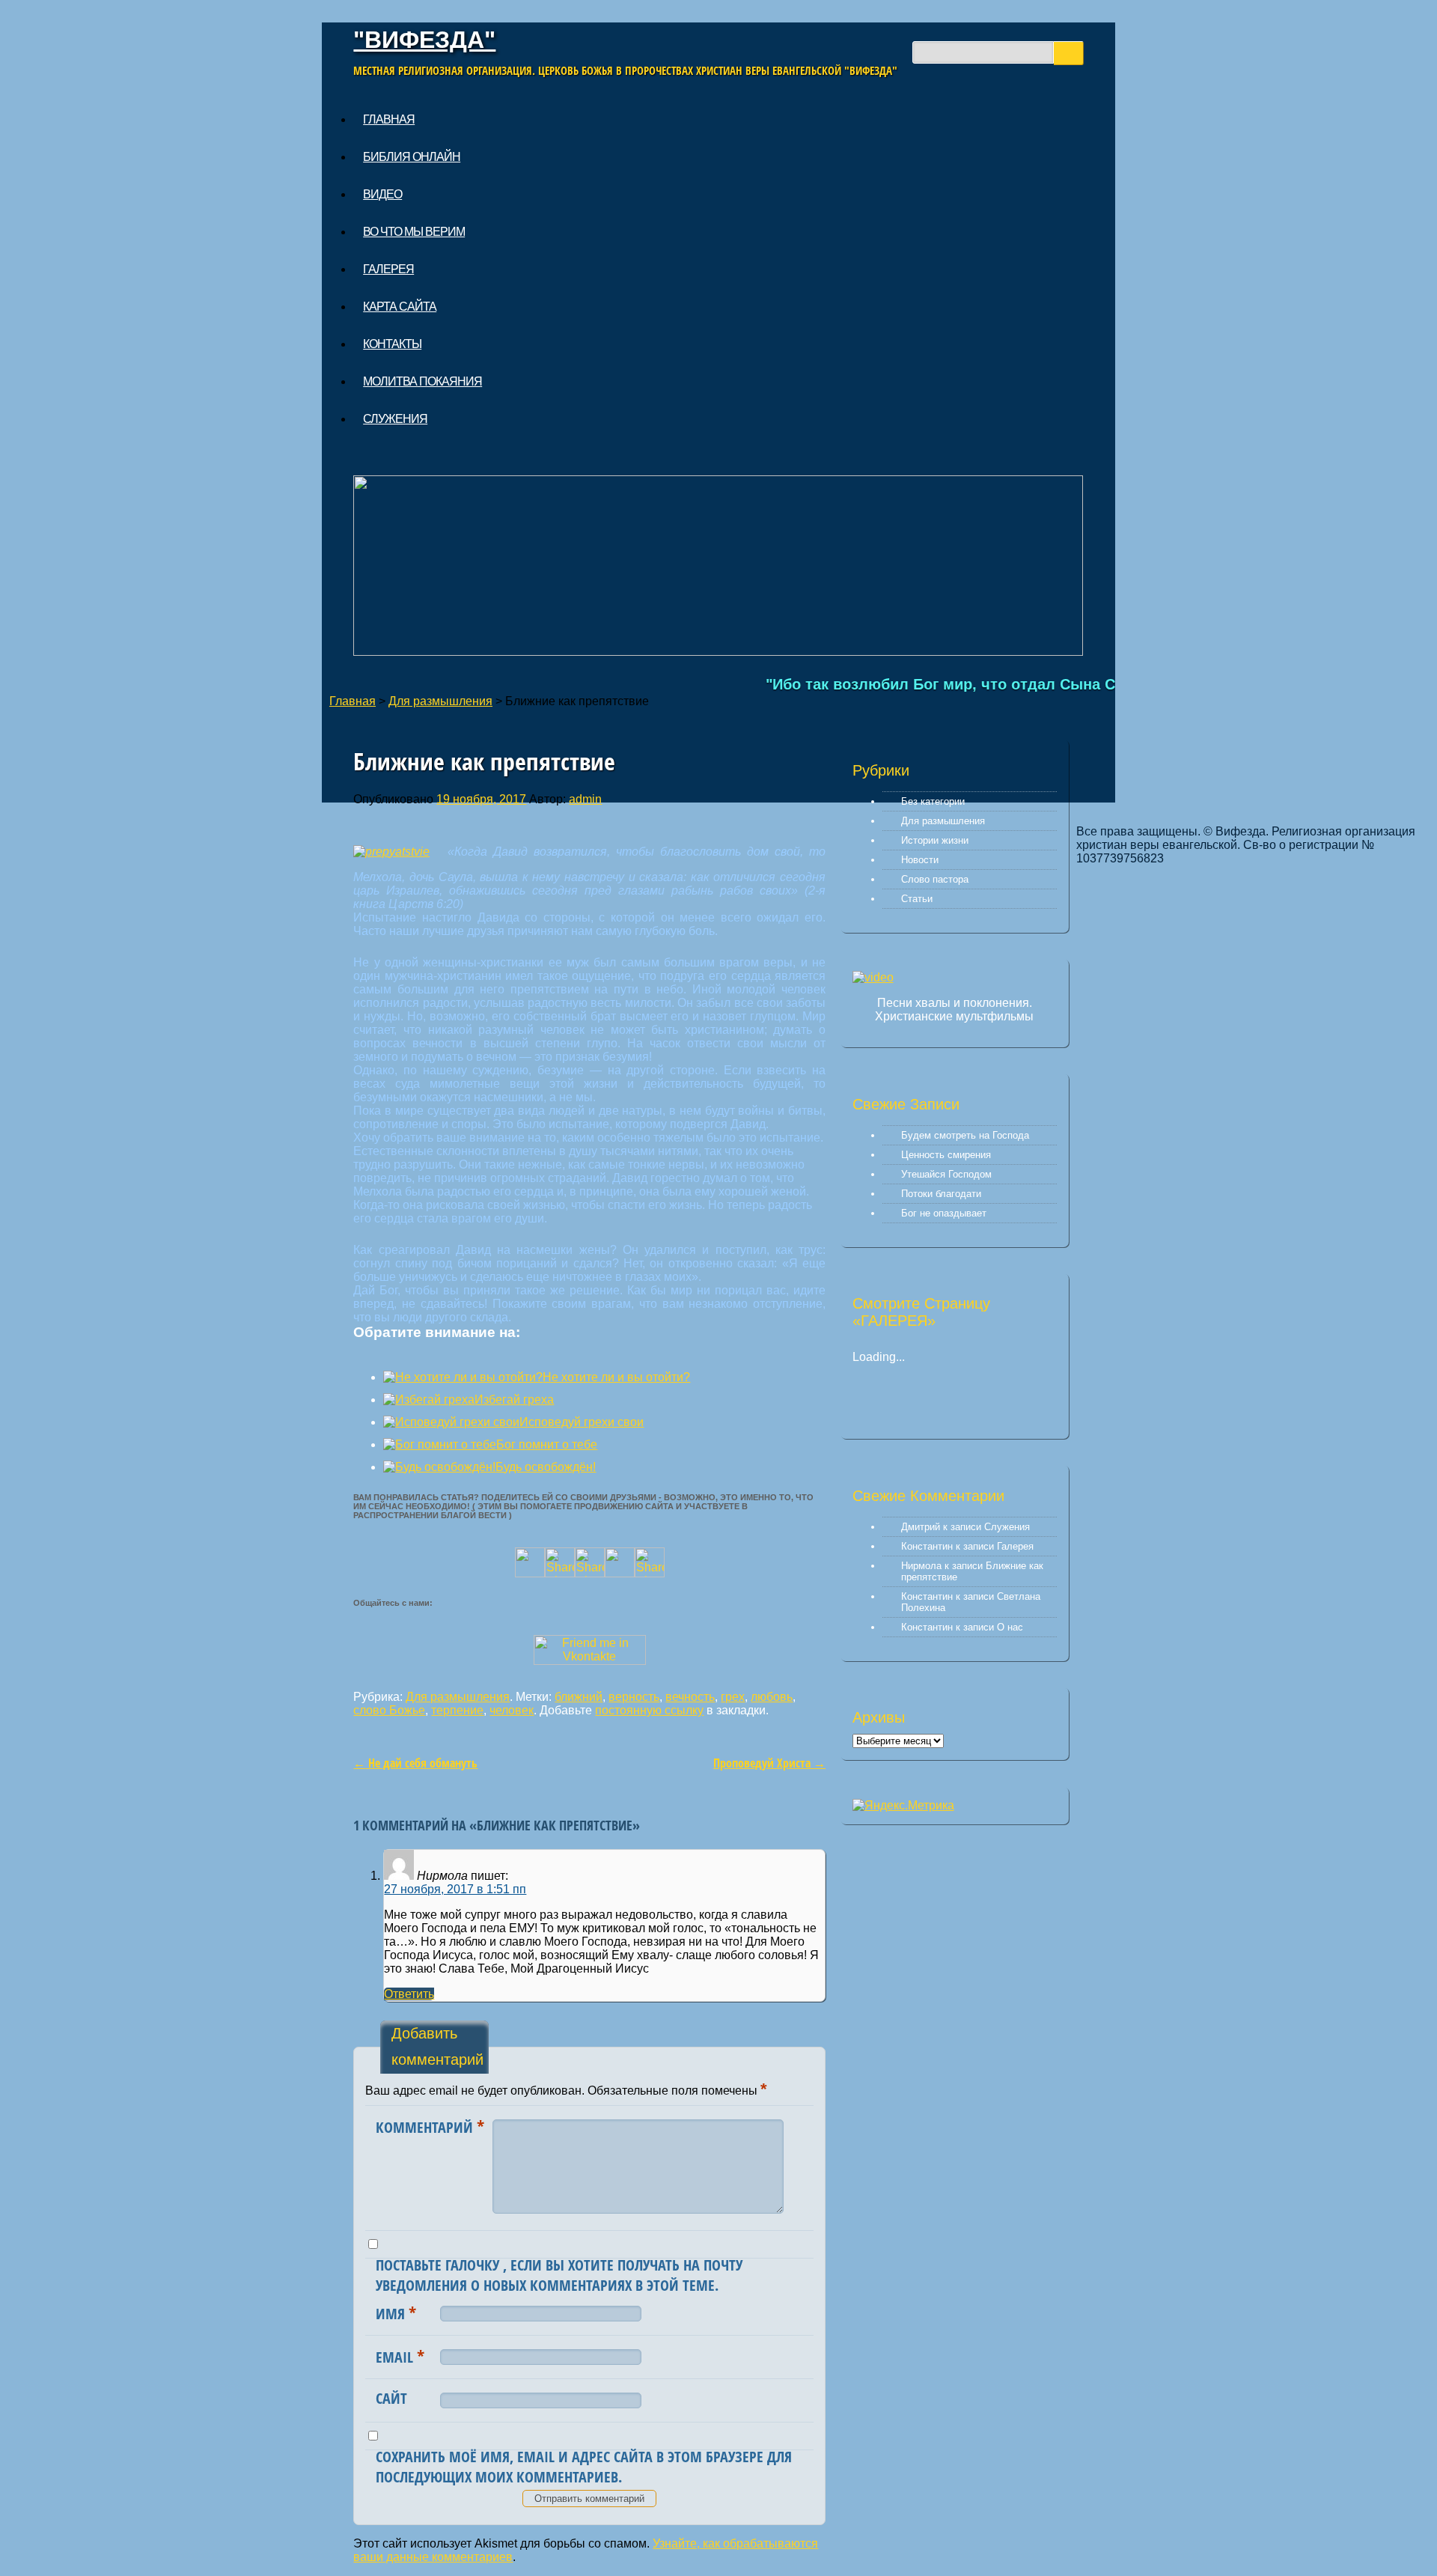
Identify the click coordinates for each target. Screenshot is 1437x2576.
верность (634, 1697)
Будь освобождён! (546, 1467)
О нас (1010, 1627)
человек (512, 1710)
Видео (382, 194)
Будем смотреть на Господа (965, 1135)
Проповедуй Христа (769, 1763)
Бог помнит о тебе (547, 1444)
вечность (690, 1697)
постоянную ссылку (649, 1710)
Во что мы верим (414, 232)
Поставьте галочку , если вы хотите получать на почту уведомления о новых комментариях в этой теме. (559, 2275)
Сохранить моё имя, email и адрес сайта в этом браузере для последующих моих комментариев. (584, 2467)
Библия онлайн (412, 157)
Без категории (933, 801)
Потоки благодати (941, 1194)
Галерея (388, 269)
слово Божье (389, 1710)
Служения (395, 419)
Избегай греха (514, 1400)
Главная (389, 119)
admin (585, 799)
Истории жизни (935, 840)
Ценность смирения (946, 1155)
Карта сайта (400, 307)
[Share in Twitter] (530, 1573)
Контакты (392, 344)
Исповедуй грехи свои (582, 1422)
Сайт (391, 2398)
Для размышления (440, 701)
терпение (457, 1710)
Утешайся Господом (946, 1174)
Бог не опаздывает (944, 1213)
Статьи (917, 899)
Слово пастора (935, 879)
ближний (579, 1697)
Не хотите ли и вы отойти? (616, 1377)
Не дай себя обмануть (415, 1763)
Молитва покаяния (422, 381)
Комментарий (430, 2126)
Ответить (409, 1994)
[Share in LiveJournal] (620, 1573)
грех (733, 1697)
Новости (920, 860)
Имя (396, 2312)
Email (400, 2356)
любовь (772, 1697)
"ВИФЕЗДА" (424, 40)
